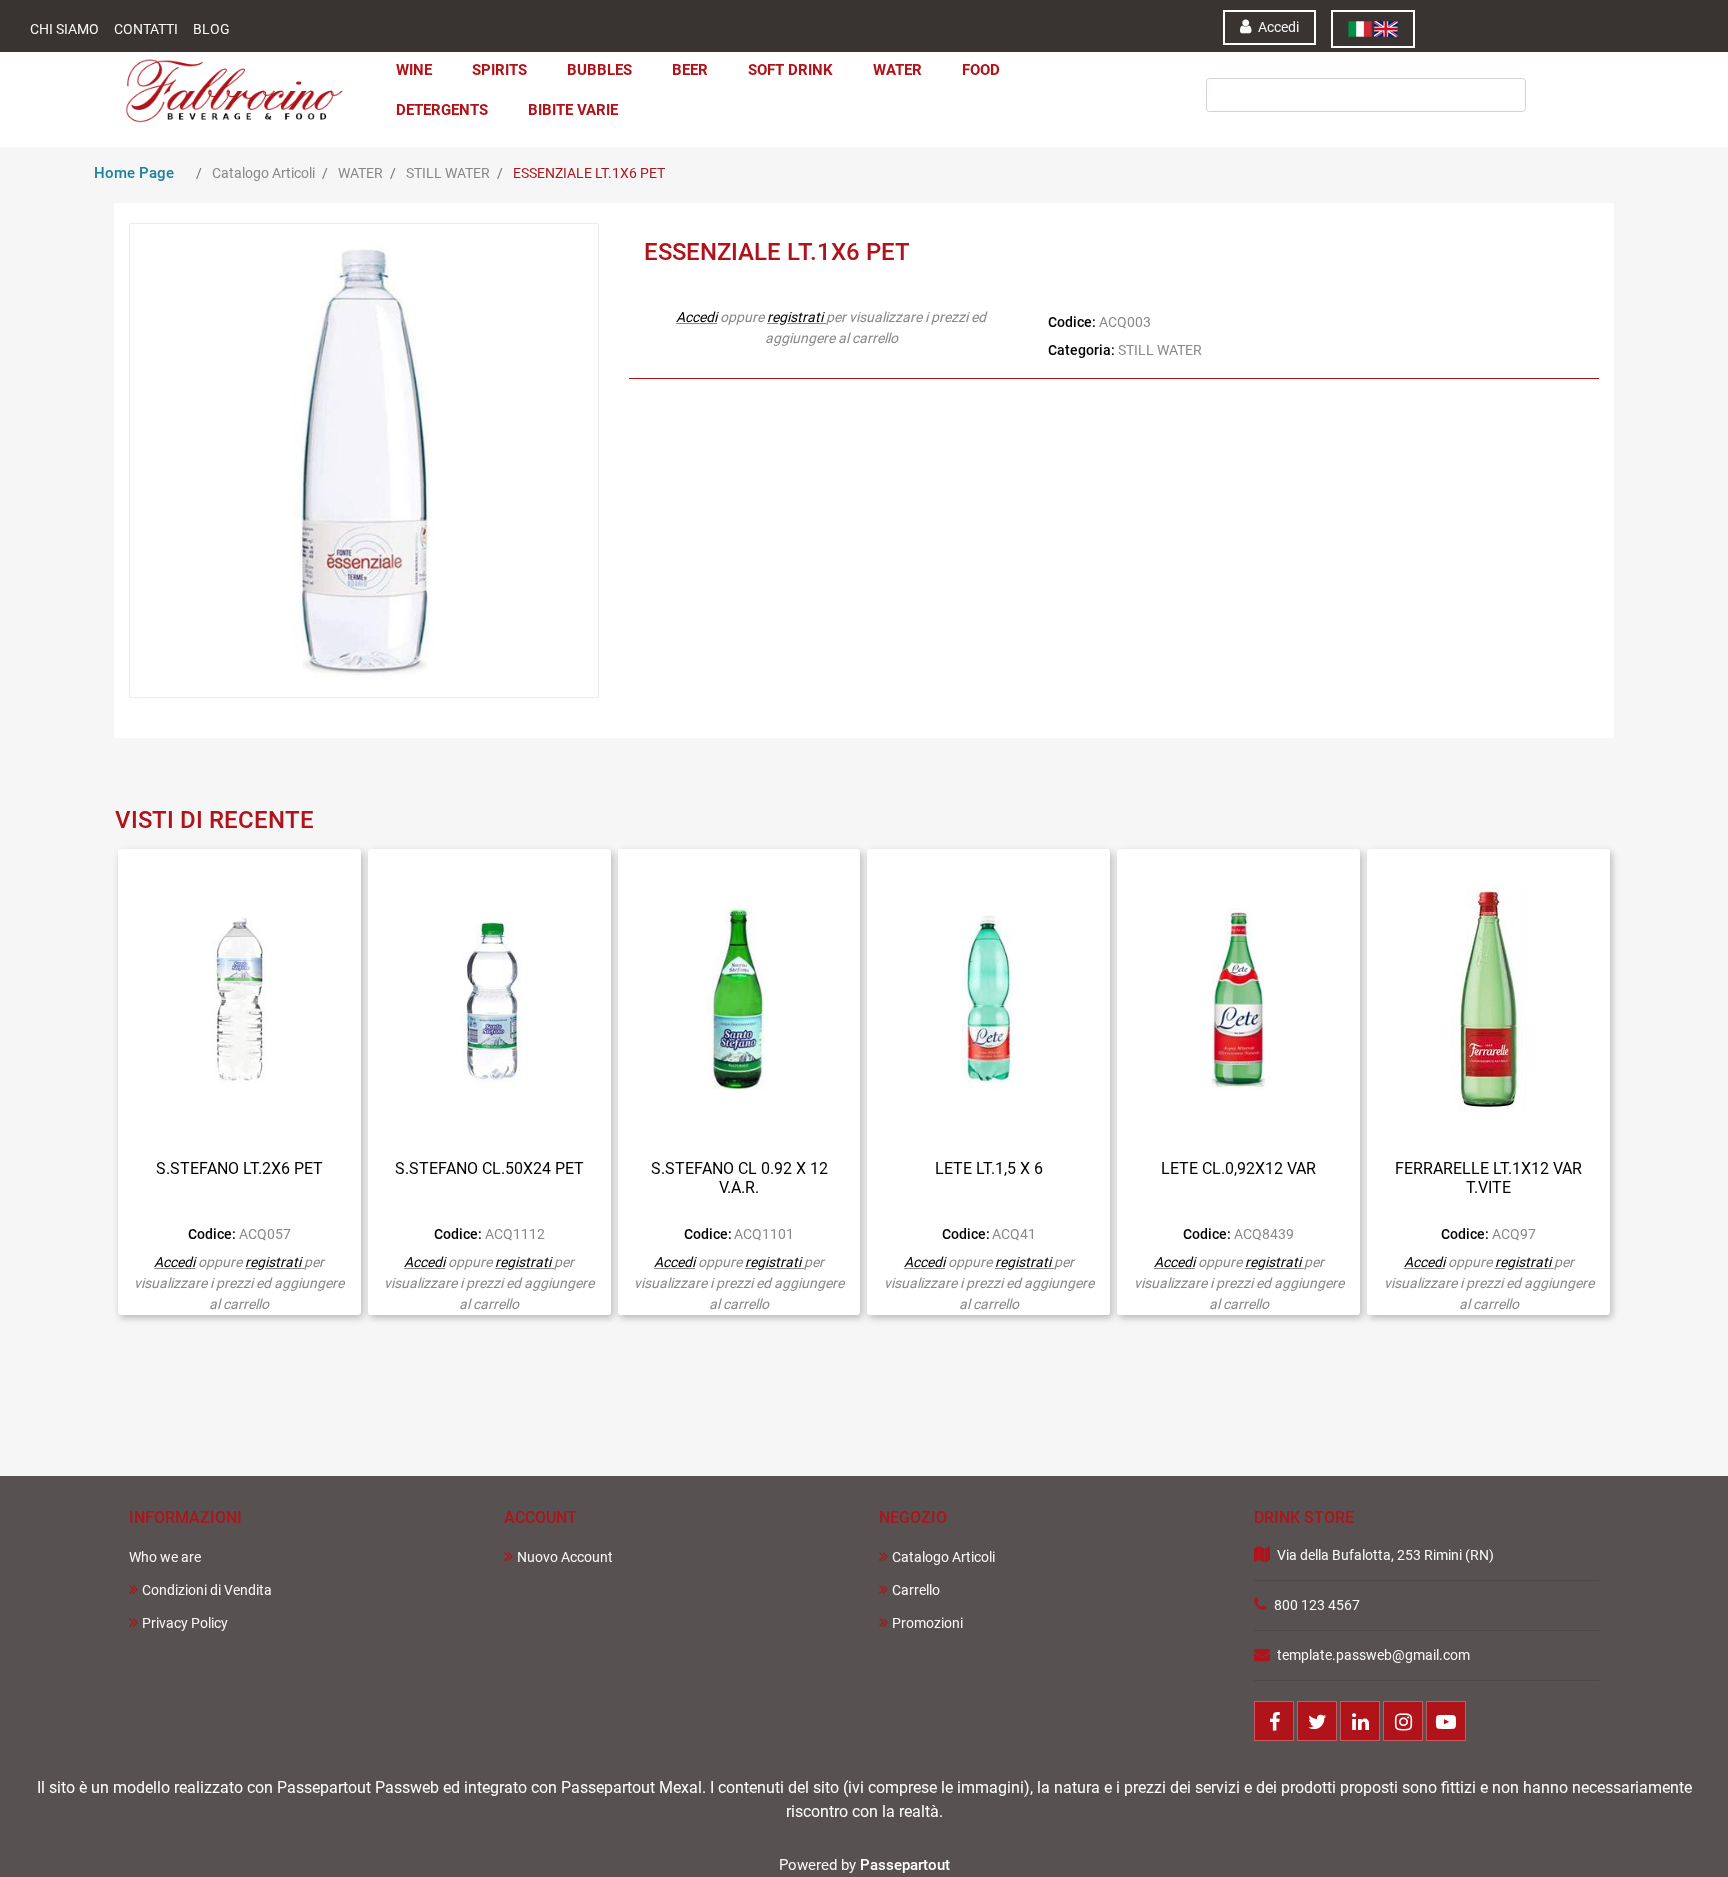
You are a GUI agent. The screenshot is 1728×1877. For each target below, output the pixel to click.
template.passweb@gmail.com (1373, 1655)
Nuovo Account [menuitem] (565, 1557)
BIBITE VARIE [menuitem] (573, 110)
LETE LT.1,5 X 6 (989, 1168)
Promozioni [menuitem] (927, 1623)
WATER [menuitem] (897, 70)
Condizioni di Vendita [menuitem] (207, 1590)
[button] (1292, 68)
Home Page (134, 173)
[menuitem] (1373, 29)
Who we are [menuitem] (165, 1557)
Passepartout (905, 1865)
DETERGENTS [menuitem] (442, 110)
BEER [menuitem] (690, 70)
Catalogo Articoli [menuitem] (943, 1557)
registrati (795, 317)
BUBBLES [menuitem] (599, 70)
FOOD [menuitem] (981, 70)
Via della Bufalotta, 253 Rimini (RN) (1385, 1555)
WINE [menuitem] (414, 70)
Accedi (696, 317)
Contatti (146, 29)
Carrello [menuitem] (916, 1590)
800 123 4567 (1317, 1605)
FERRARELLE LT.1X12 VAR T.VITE (1488, 1178)
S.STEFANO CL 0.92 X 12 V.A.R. (739, 1178)
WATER (360, 173)
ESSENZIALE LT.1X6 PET (589, 173)
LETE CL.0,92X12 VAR (1238, 1168)
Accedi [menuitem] (1277, 27)
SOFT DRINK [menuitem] (790, 70)
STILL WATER (448, 173)
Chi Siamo (64, 29)
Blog (211, 29)
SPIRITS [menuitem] (499, 70)
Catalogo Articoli (263, 173)
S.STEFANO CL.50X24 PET (489, 1168)
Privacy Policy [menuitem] (185, 1623)
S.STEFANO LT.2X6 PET (239, 1168)
